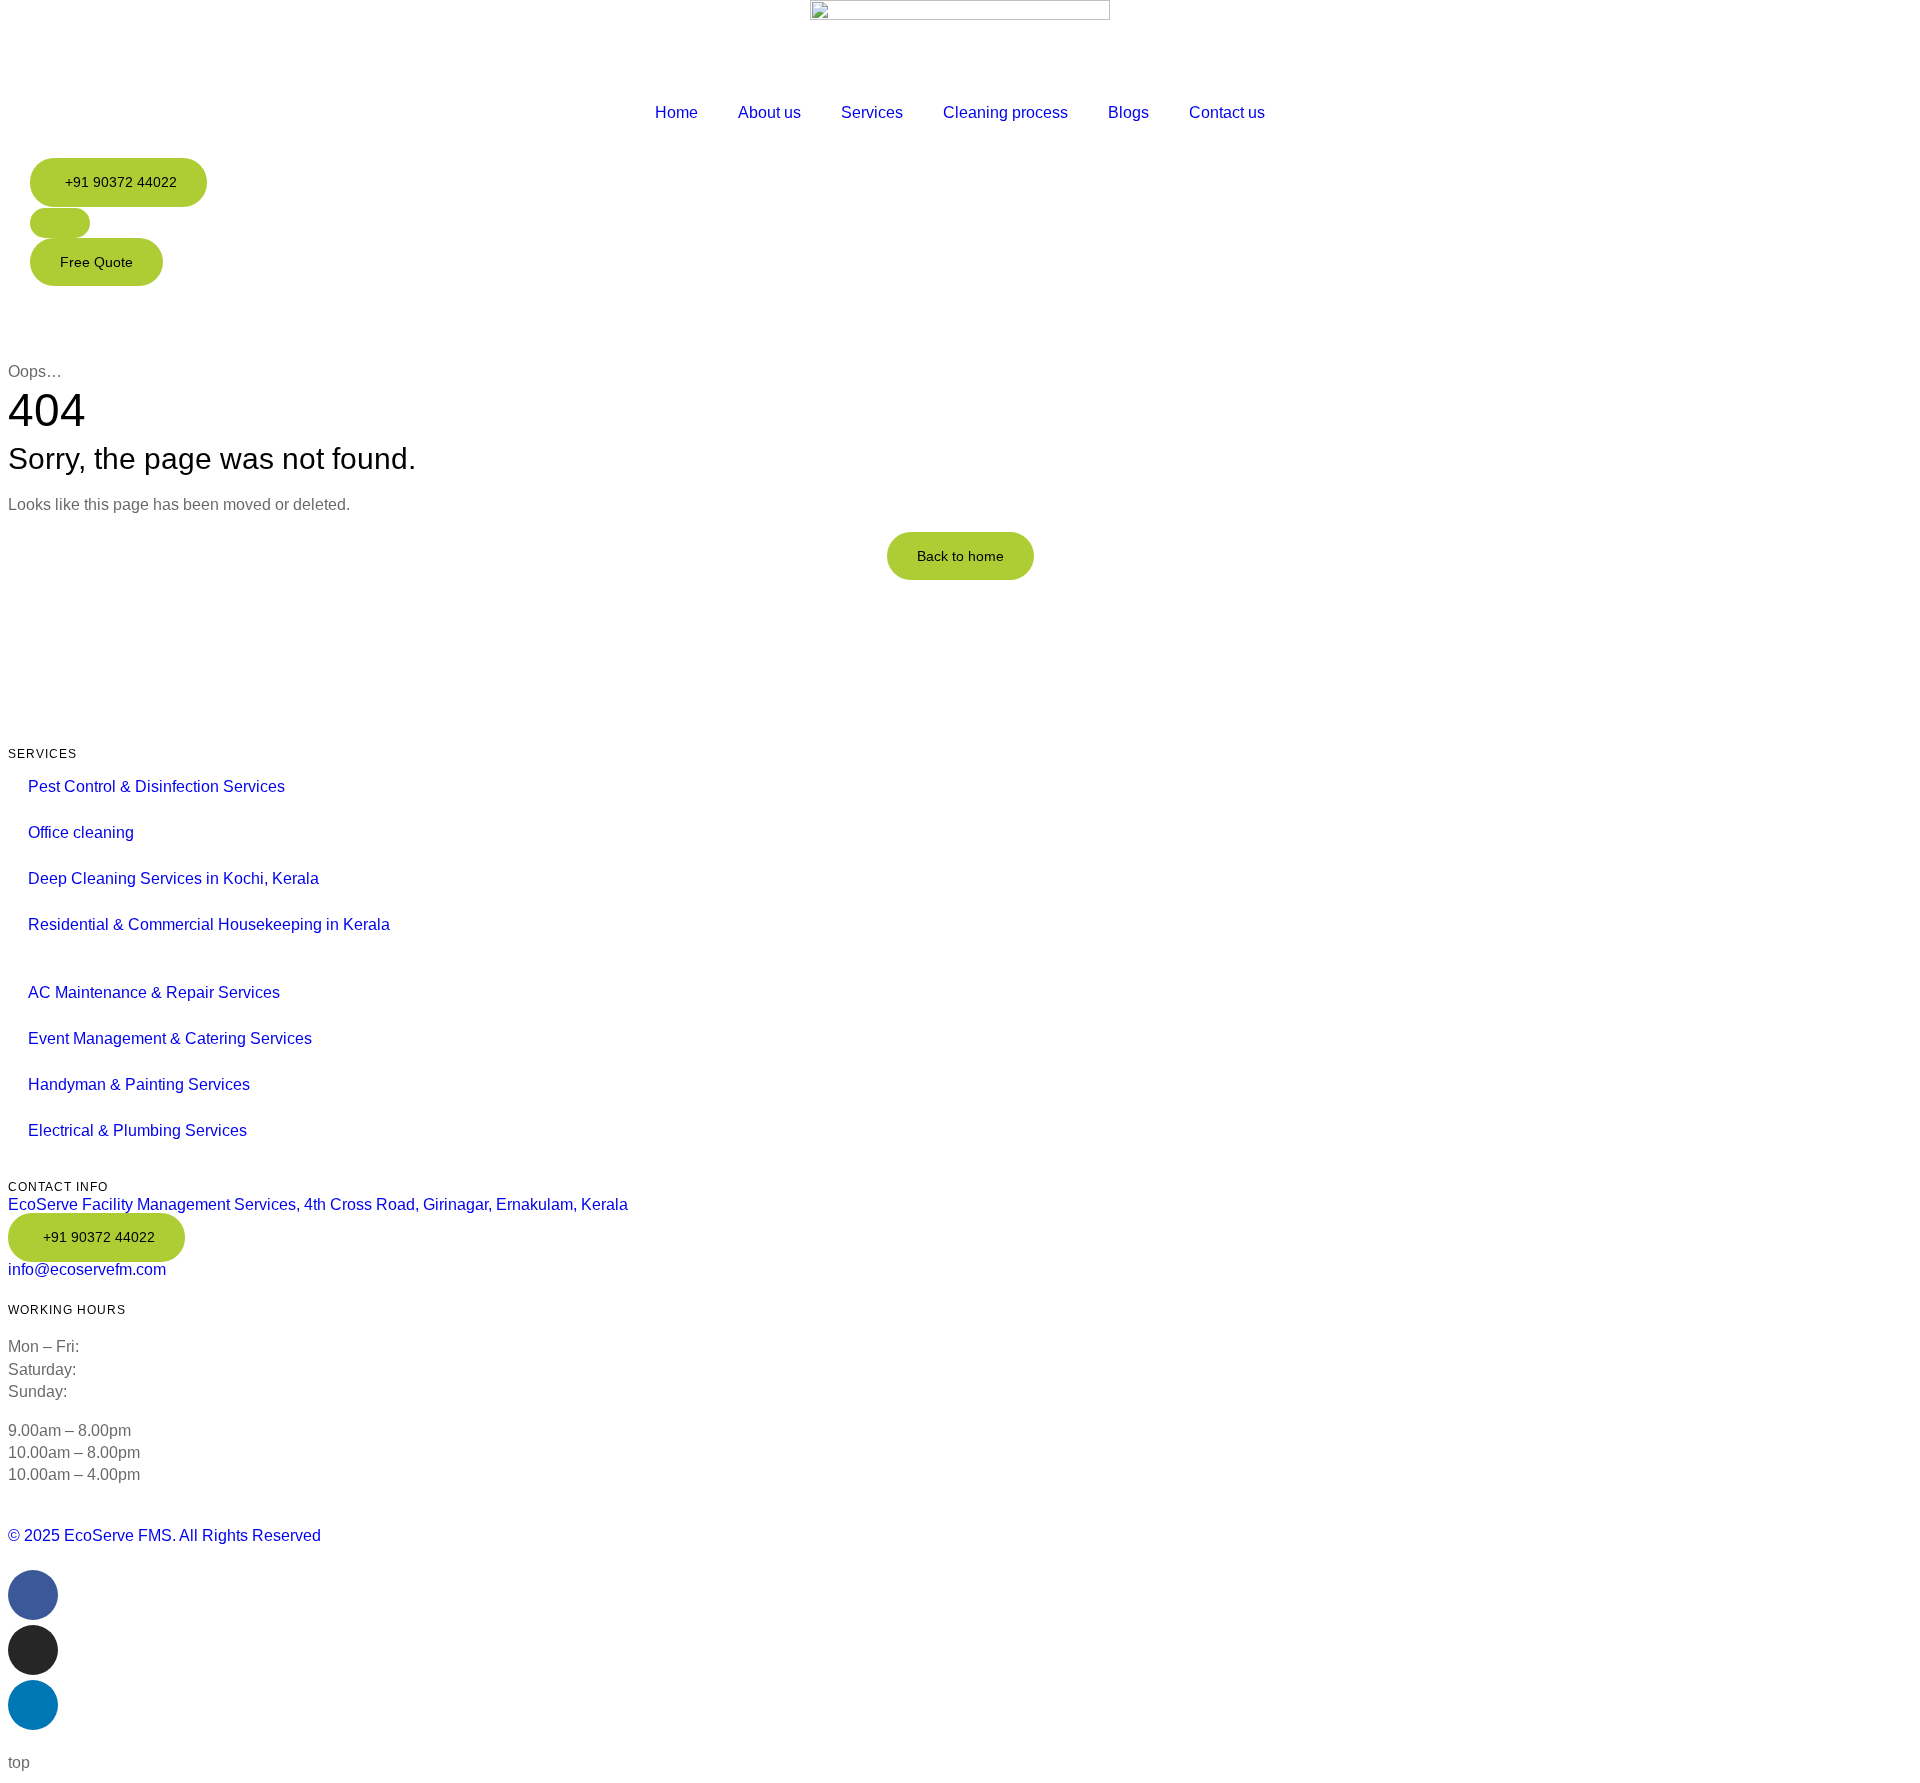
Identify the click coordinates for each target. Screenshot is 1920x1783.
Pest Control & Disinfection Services (156, 786)
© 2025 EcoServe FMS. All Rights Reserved (164, 1535)
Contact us (1227, 112)
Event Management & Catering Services (170, 1038)
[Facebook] (33, 1595)
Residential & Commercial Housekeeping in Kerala (209, 924)
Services (872, 112)
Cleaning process (1005, 112)
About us (769, 112)
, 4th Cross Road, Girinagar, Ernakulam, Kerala (318, 1204)
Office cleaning (81, 832)
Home (676, 112)
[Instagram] (33, 1650)
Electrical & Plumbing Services (137, 1130)
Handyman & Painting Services (139, 1084)
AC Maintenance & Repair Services (154, 992)
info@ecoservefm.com (87, 1269)
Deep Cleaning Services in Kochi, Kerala (173, 878)
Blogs (1128, 112)
